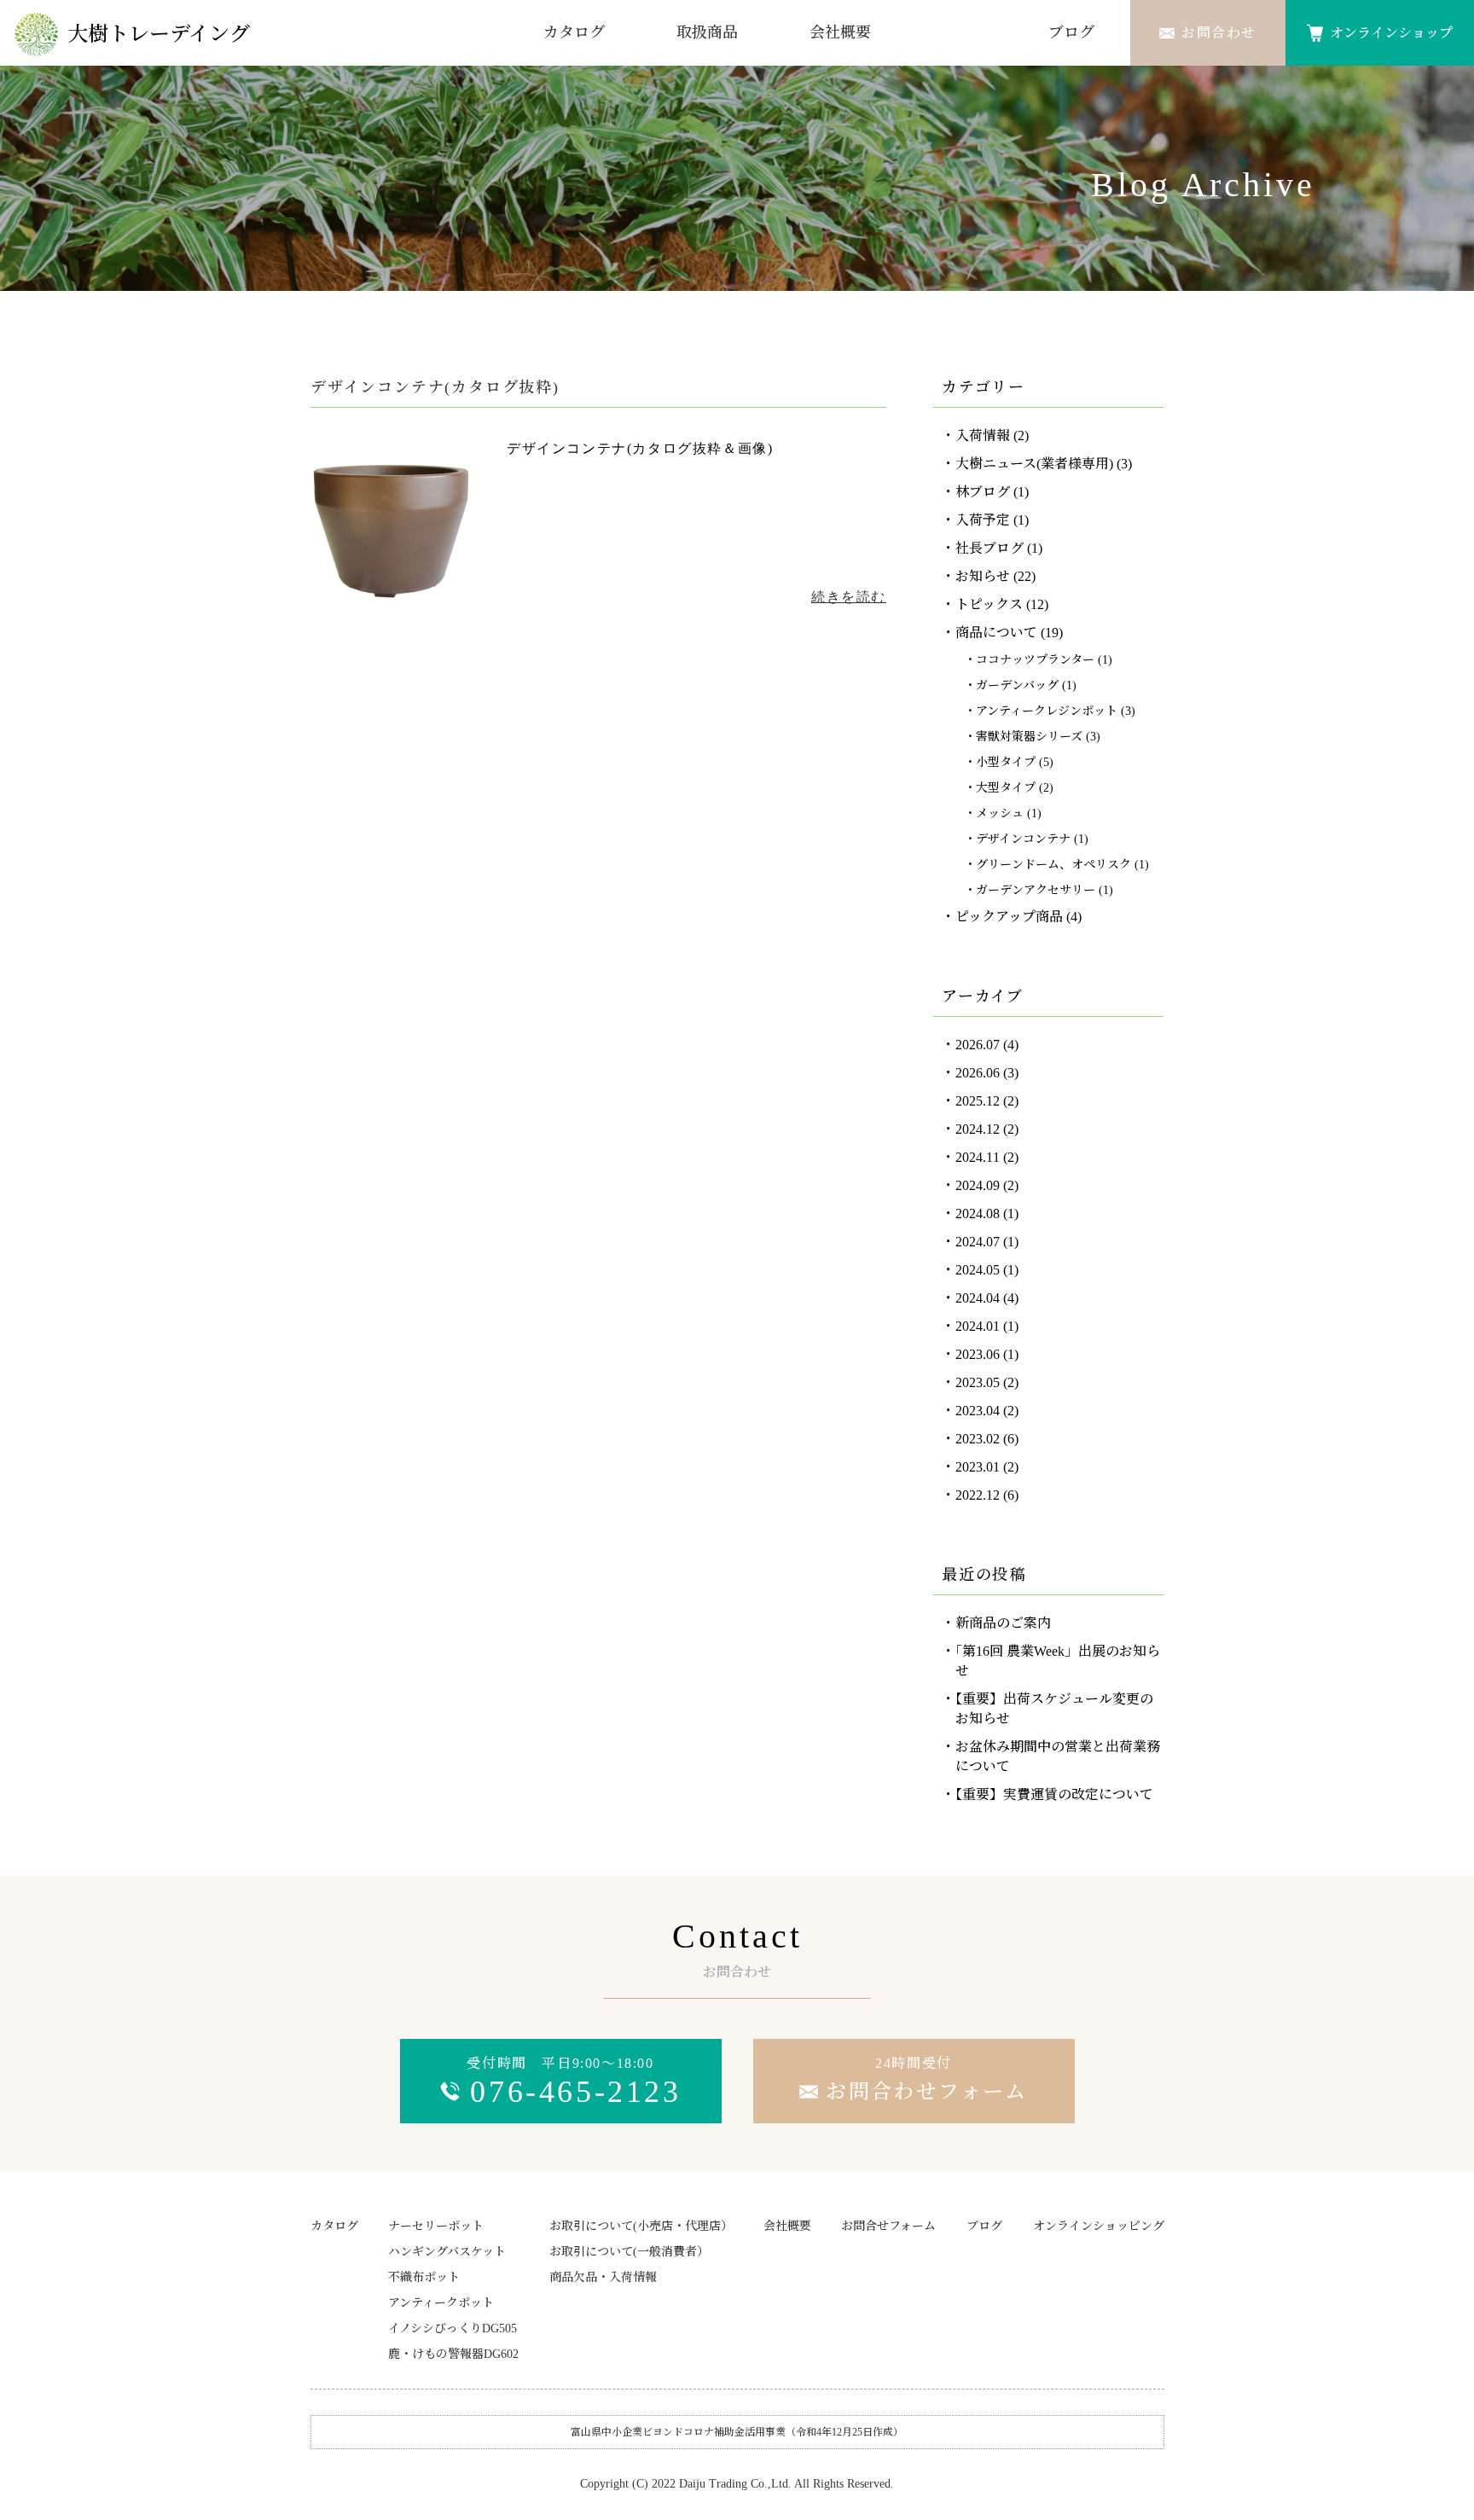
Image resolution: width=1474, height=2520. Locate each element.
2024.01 (978, 1326)
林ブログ (983, 492)
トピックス (989, 604)
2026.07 (978, 1045)
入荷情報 (983, 435)
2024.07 (978, 1242)
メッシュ (1000, 813)
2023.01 (978, 1467)
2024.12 (978, 1129)
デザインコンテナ (1023, 839)
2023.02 (978, 1439)
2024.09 (978, 1185)
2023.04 (978, 1411)
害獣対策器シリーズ (1029, 737)
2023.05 (978, 1382)
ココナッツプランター (1035, 660)
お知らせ (983, 576)
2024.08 (978, 1214)
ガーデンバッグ (1017, 685)
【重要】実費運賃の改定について (1054, 1794)
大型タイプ (1006, 788)
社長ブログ (989, 548)
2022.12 (978, 1495)
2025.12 (978, 1101)
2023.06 (978, 1354)
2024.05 (978, 1270)
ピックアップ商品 (1009, 917)
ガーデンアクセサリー (1036, 890)
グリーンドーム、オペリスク (1053, 865)
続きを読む (849, 597)
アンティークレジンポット (1047, 711)
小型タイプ (1006, 762)
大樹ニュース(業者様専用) (1034, 464)
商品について (996, 633)
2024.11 (978, 1157)
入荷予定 (983, 520)
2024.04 (978, 1298)
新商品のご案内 (1003, 1623)
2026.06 (978, 1073)
